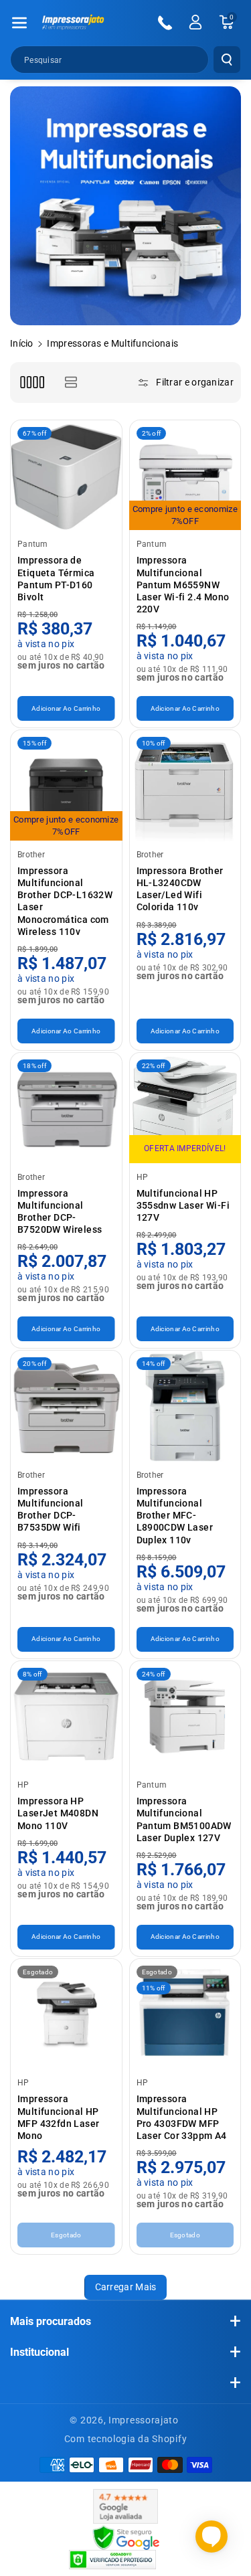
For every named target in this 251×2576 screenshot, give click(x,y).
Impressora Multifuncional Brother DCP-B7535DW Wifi (51, 1510)
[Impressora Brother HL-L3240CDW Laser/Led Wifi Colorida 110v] (185, 786)
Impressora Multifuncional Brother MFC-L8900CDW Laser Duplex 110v (175, 1516)
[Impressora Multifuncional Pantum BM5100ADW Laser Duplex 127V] (185, 1717)
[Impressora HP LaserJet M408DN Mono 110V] (66, 1717)
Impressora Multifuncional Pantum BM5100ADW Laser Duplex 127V (184, 1819)
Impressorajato (144, 2420)
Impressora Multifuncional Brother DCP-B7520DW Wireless (60, 1212)
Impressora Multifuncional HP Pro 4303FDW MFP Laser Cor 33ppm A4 (182, 2117)
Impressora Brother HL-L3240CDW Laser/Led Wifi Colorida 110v (180, 889)
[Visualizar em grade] (32, 382)
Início (22, 343)
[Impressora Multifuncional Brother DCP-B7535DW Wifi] (66, 1406)
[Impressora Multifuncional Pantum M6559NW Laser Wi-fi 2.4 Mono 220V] (185, 476)
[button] (19, 23)
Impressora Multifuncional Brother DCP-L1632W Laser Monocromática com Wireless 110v (65, 901)
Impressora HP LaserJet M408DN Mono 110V (58, 1813)
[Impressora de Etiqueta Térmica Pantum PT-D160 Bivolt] (66, 476)
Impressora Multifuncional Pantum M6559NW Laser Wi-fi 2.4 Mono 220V (183, 585)
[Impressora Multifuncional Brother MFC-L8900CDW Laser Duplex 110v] (185, 1406)
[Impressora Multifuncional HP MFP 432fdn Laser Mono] (66, 2014)
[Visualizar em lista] (71, 382)
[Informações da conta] (195, 22)
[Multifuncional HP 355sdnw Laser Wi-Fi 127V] (185, 1108)
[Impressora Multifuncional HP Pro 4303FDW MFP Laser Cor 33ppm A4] (185, 2014)
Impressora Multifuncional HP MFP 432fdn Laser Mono (58, 2117)
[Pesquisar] (227, 60)
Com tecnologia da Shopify (126, 2439)
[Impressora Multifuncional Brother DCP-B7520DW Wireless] (66, 1108)
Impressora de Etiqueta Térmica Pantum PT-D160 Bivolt (56, 579)
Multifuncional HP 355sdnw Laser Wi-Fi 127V (183, 1205)
